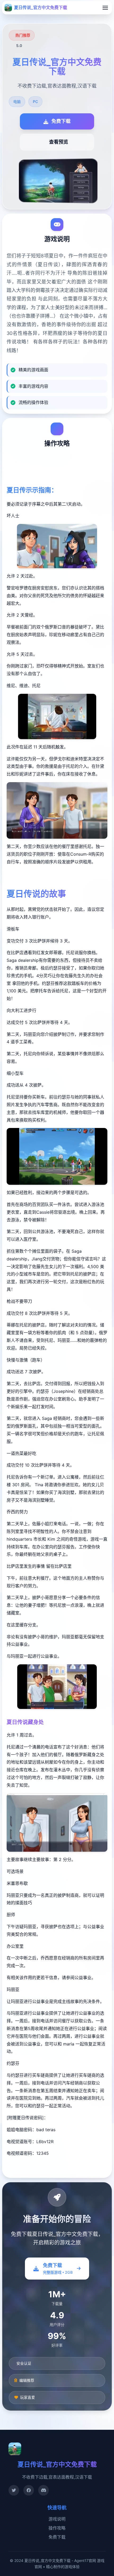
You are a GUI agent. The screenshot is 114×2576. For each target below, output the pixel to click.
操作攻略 (57, 2528)
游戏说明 (57, 2519)
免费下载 (57, 2537)
